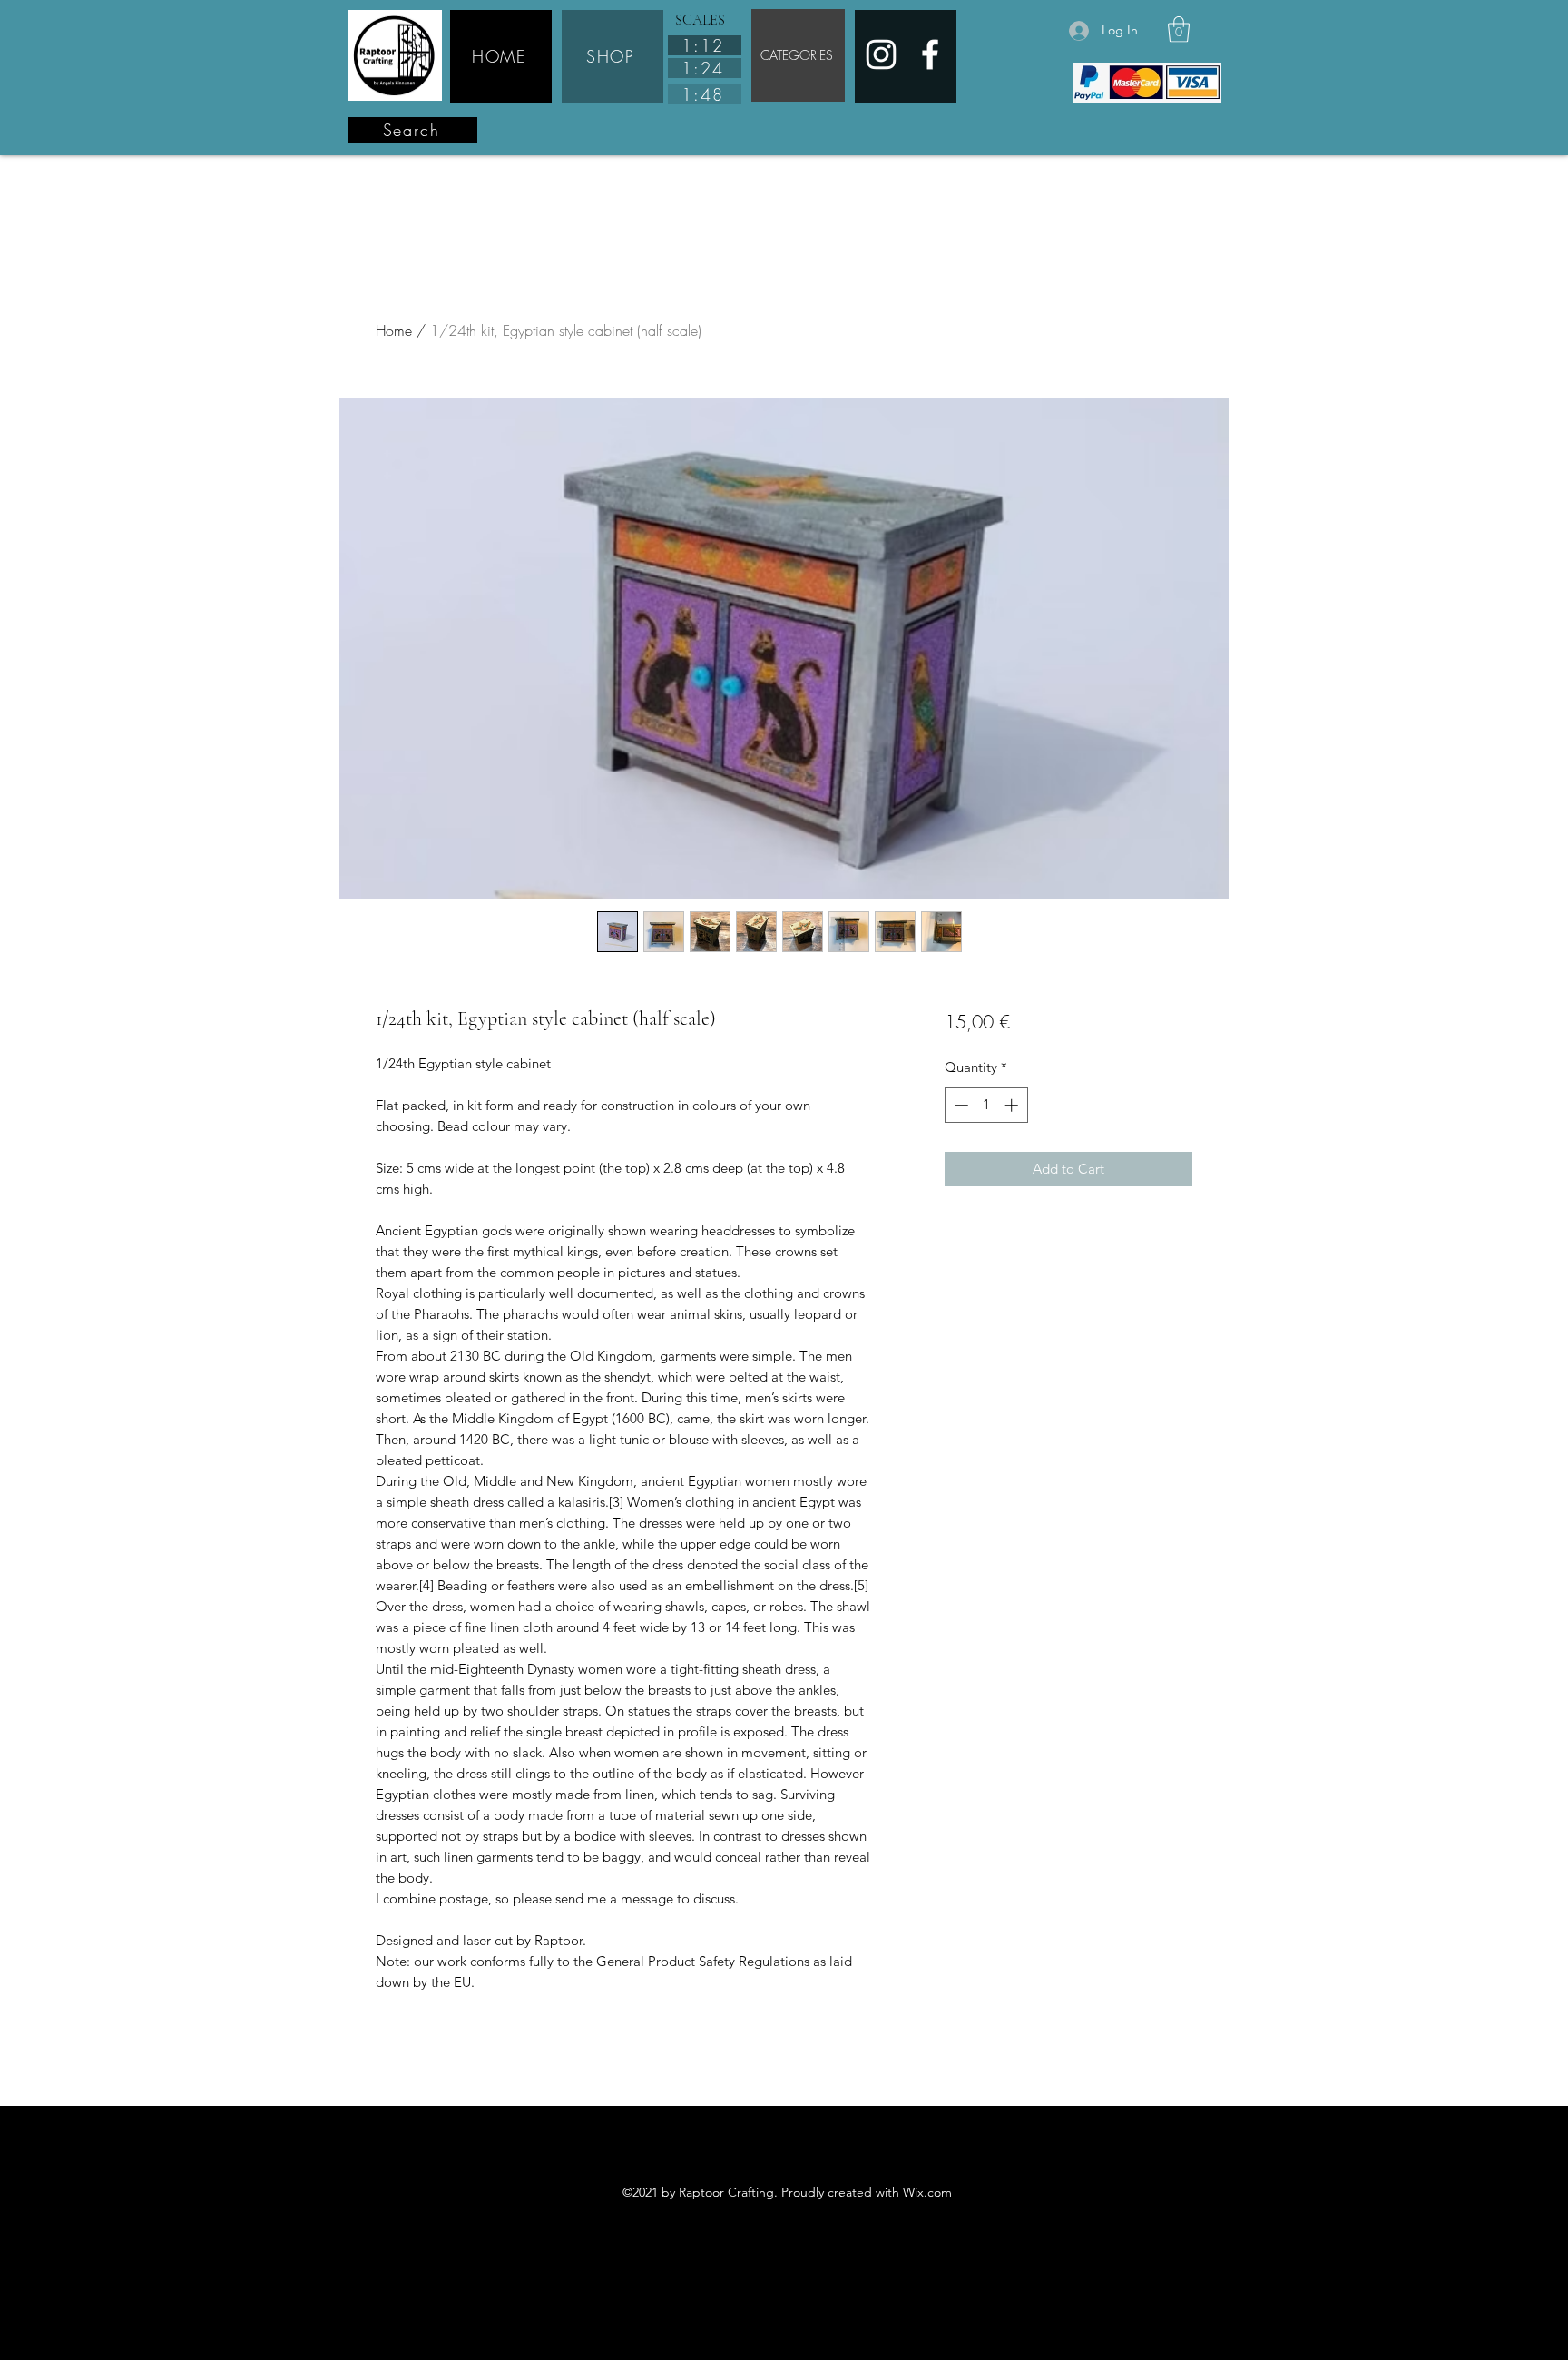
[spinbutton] (986, 1105)
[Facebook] (930, 54)
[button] (1179, 29)
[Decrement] (960, 1105)
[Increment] (1013, 1105)
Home (394, 330)
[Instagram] (881, 54)
